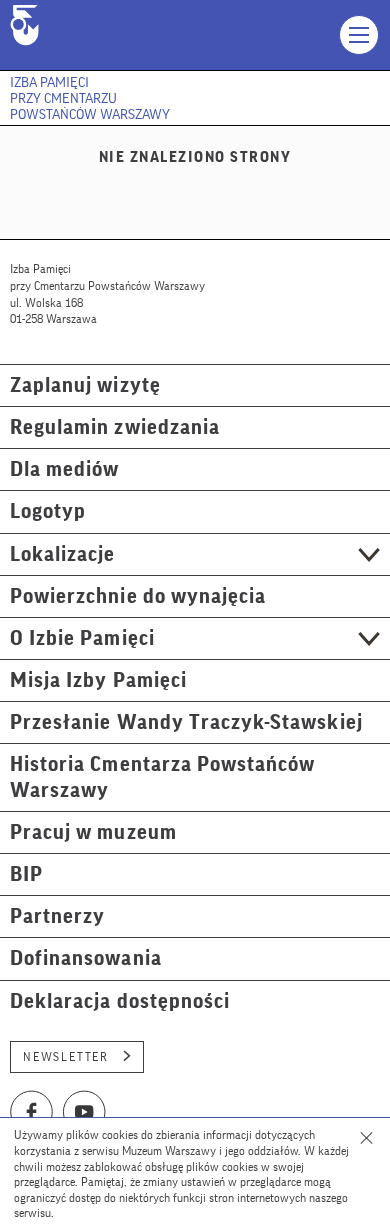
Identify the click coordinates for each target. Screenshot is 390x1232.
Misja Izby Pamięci (98, 680)
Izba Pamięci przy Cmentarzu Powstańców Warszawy (90, 99)
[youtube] (85, 1112)
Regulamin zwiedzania (115, 427)
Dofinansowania (86, 958)
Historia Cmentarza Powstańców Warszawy (162, 777)
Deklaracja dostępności (120, 1001)
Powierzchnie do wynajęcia (138, 596)
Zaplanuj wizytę (85, 385)
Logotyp (48, 511)
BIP (26, 874)
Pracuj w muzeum (93, 832)
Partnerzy (57, 916)
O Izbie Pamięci (82, 638)
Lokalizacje (63, 554)
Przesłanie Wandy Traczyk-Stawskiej (186, 722)
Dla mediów (65, 469)
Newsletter (66, 1057)
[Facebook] (32, 1112)
